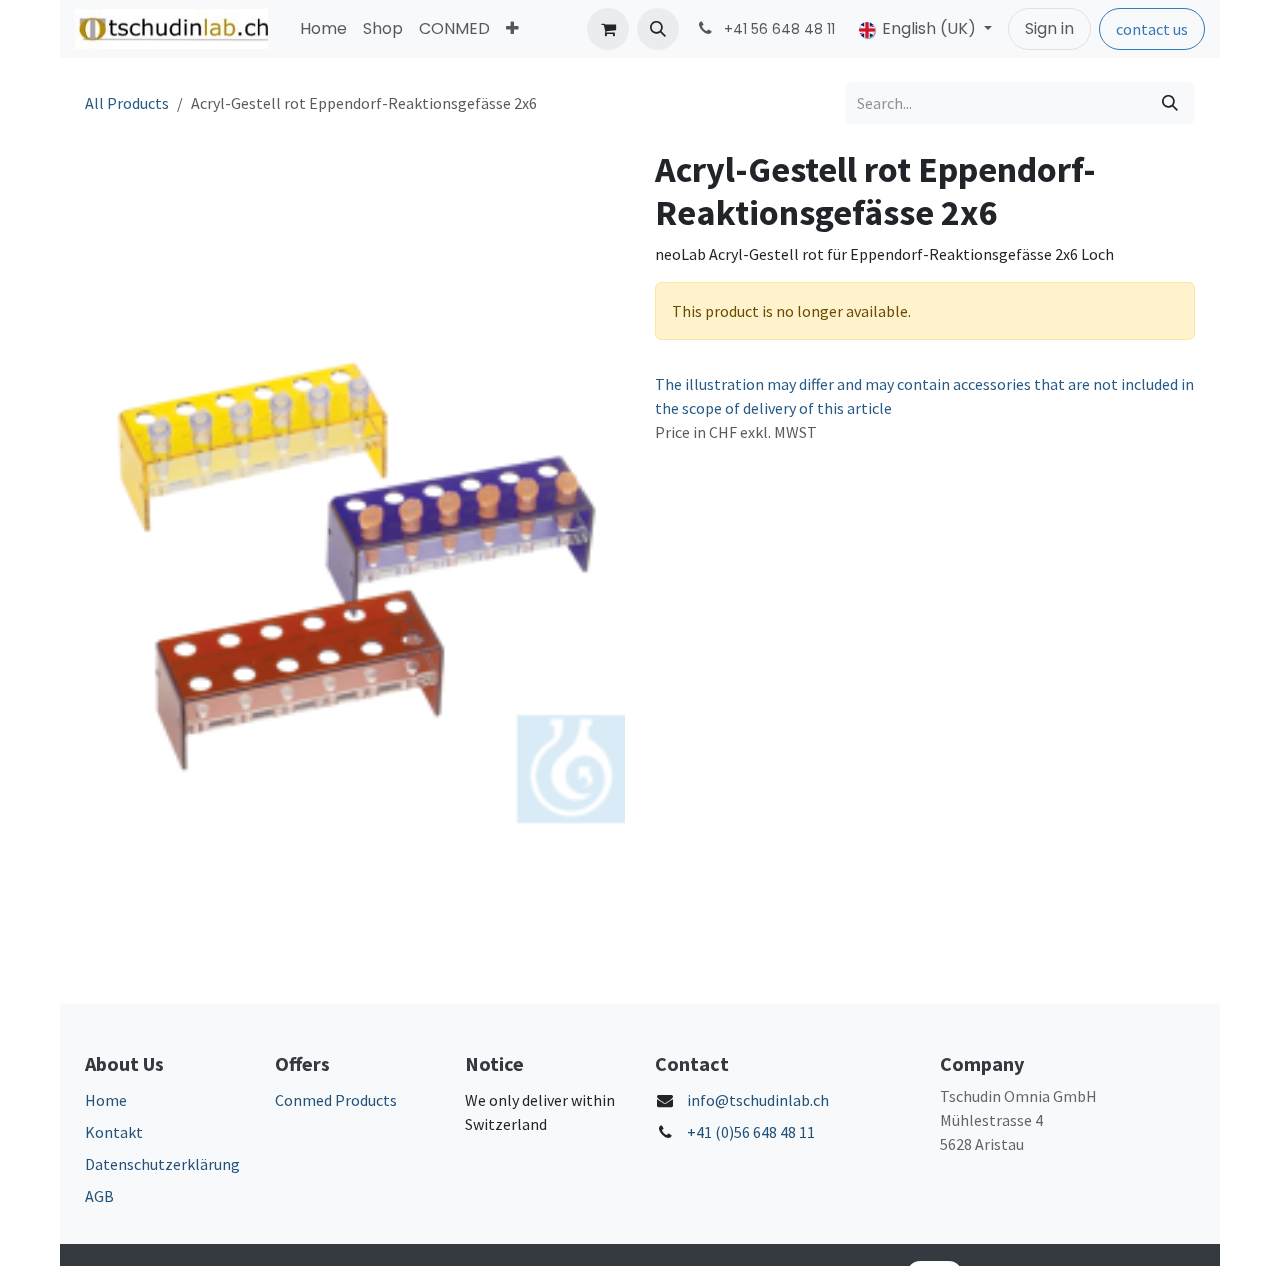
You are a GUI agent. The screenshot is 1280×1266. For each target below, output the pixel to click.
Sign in (1049, 28)
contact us (1152, 29)
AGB (99, 1196)
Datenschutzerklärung (162, 1164)
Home (106, 1100)
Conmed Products (336, 1100)
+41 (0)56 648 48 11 (751, 1132)
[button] (658, 29)
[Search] (1170, 103)
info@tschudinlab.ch (758, 1100)
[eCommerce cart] (608, 29)
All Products (127, 103)
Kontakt (114, 1132)
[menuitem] (323, 29)
